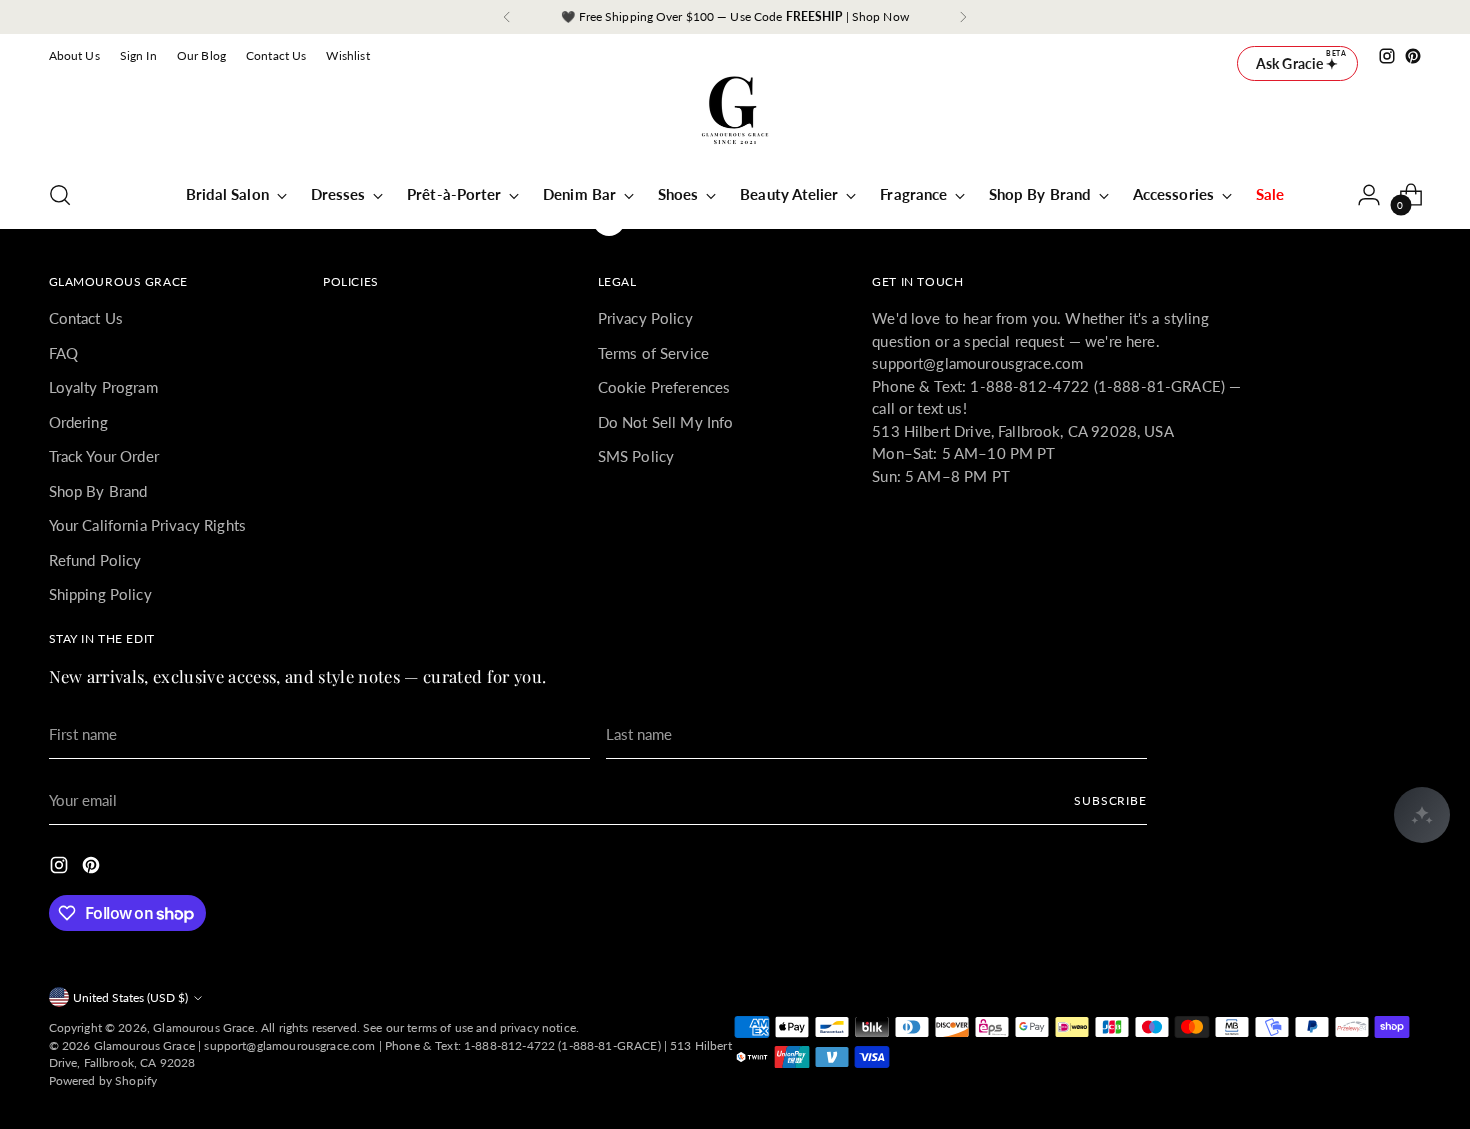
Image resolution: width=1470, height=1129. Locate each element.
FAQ (63, 353)
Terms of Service (653, 353)
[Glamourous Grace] (735, 117)
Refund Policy (95, 560)
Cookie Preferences (664, 387)
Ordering (78, 422)
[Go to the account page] (1369, 195)
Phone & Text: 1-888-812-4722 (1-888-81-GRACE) (523, 1045)
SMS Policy (636, 456)
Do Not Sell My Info (666, 422)
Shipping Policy (100, 594)
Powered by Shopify (103, 1080)
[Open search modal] (60, 195)
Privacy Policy (645, 318)
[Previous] (507, 17)
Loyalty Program (103, 387)
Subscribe (1110, 800)
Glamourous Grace (203, 1027)
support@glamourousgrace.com (289, 1045)
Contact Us (86, 318)
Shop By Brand (98, 491)
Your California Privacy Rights (148, 525)
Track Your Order (104, 456)
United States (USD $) (130, 997)
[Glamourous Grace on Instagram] (1387, 56)
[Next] (963, 17)
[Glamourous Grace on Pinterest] (1413, 56)
